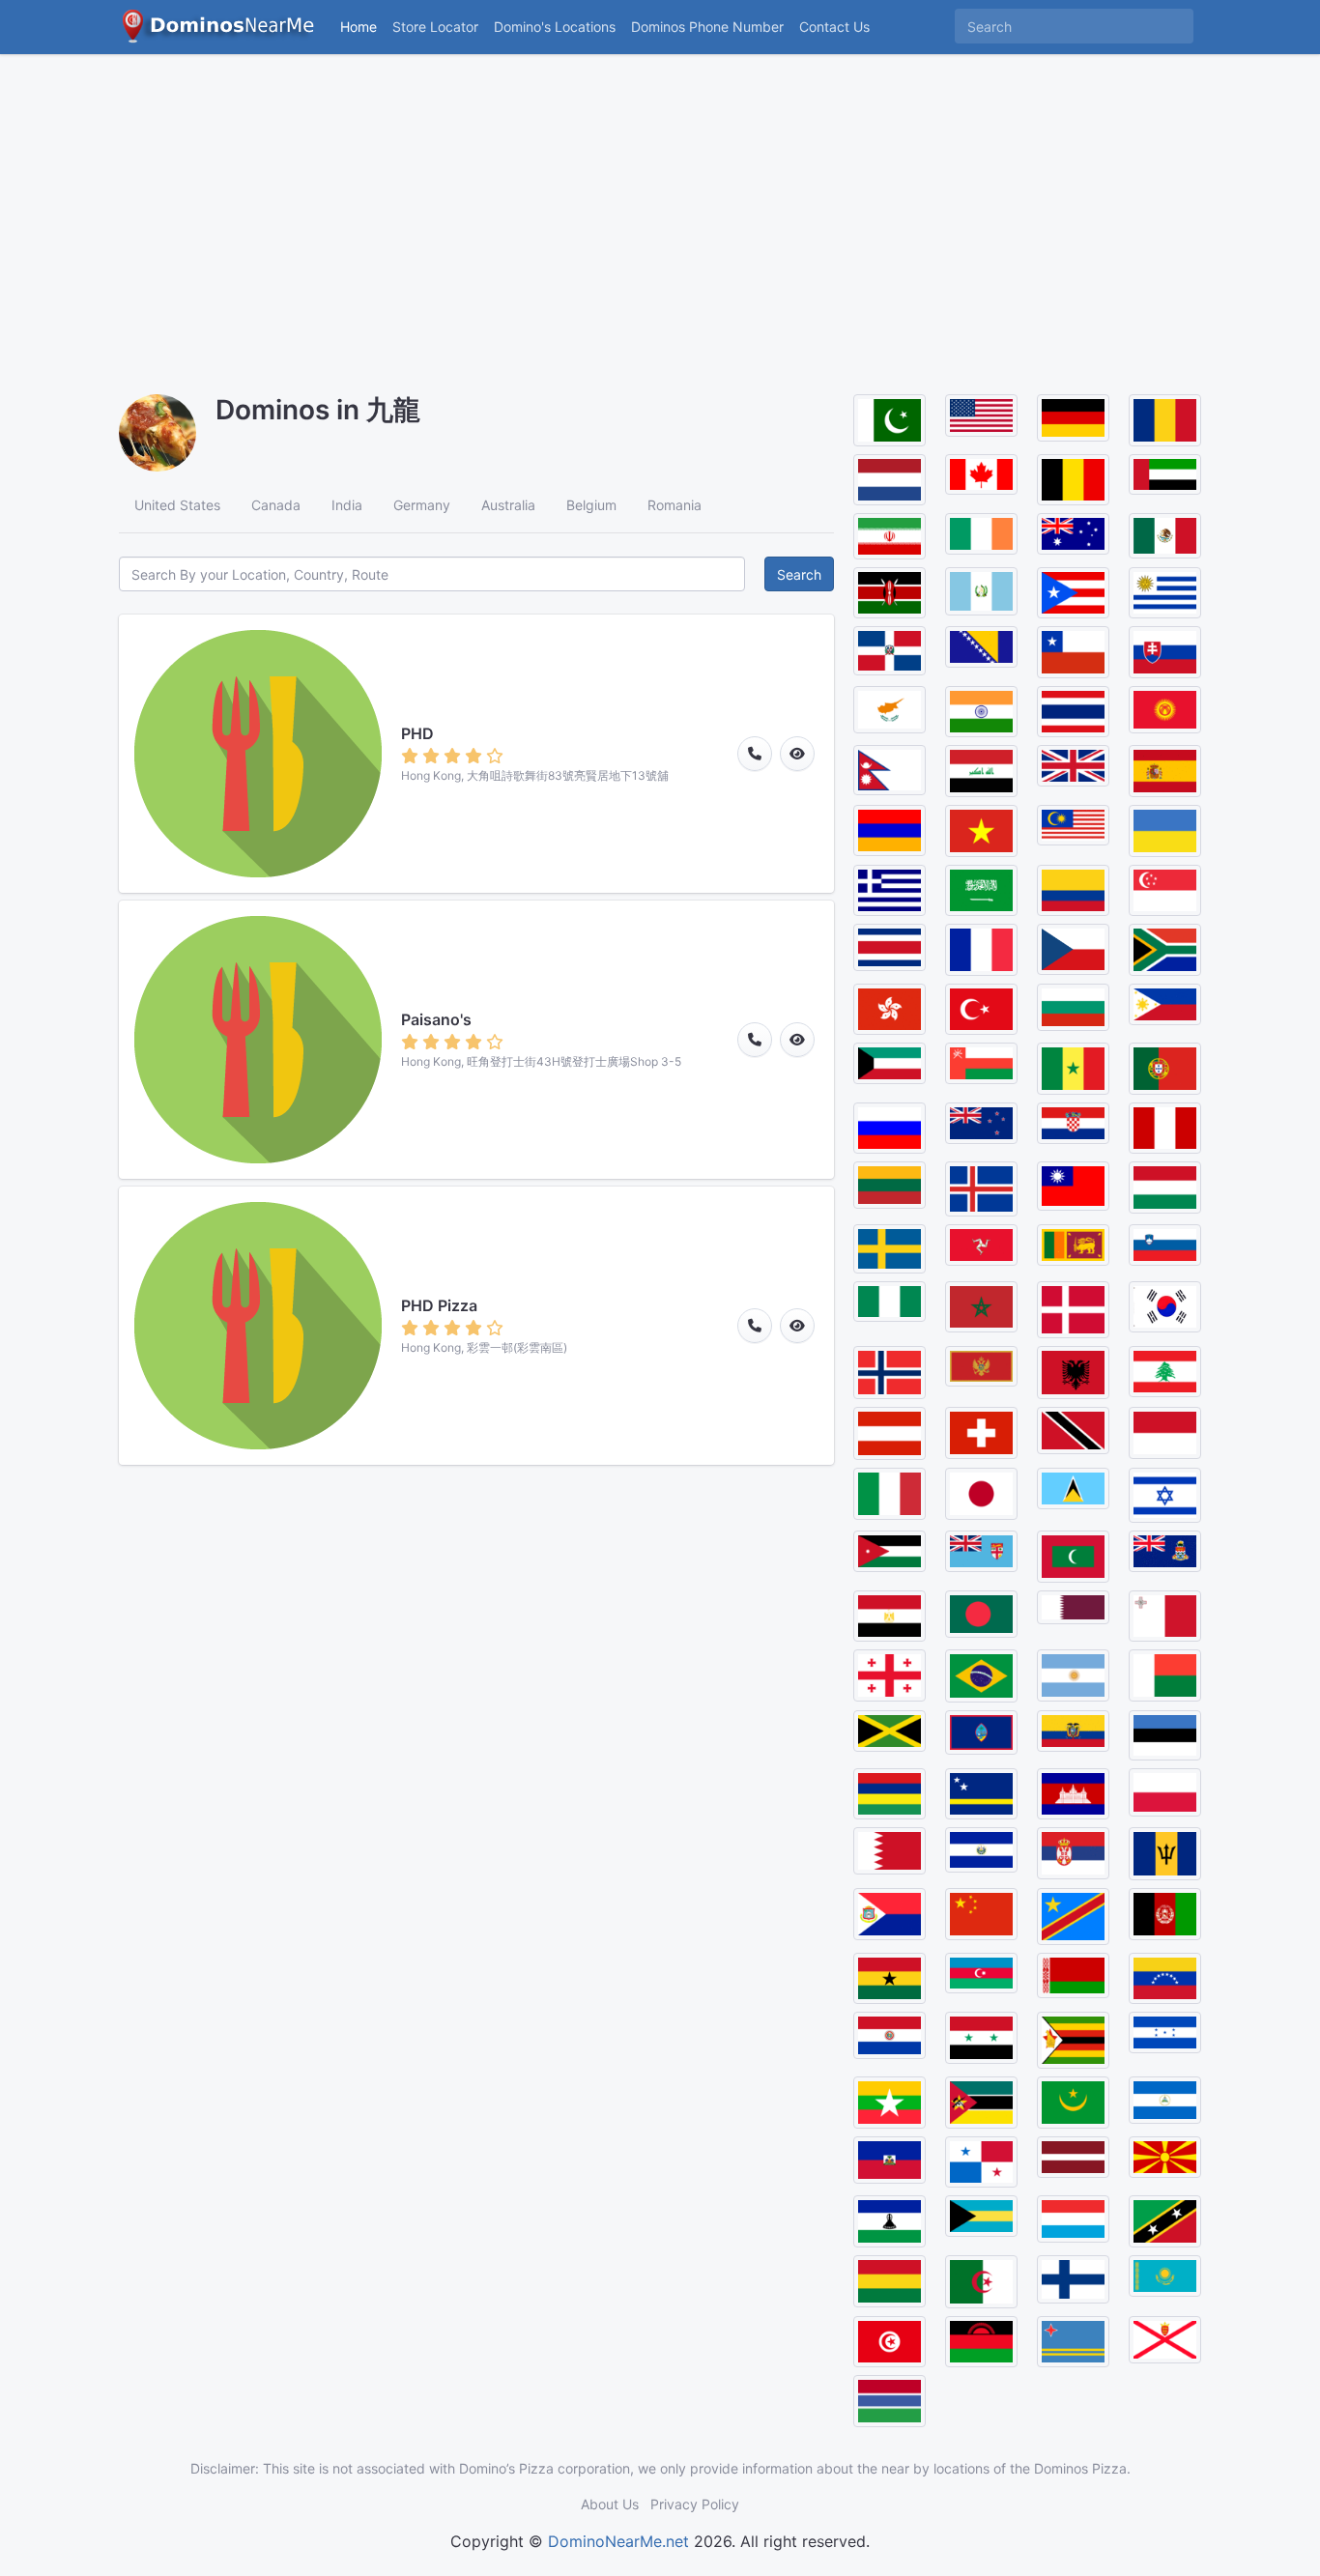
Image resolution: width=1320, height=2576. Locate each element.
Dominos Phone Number (707, 27)
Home (359, 27)
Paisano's (436, 1019)
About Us (610, 2504)
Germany (422, 505)
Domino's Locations (559, 26)
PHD (417, 733)
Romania (674, 505)
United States (177, 505)
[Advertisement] (660, 213)
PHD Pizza (439, 1305)
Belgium (591, 505)
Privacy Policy (695, 2504)
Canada (276, 505)
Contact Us (834, 27)
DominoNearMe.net (618, 2541)
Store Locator (435, 27)
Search (799, 574)
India (347, 505)
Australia (508, 505)
